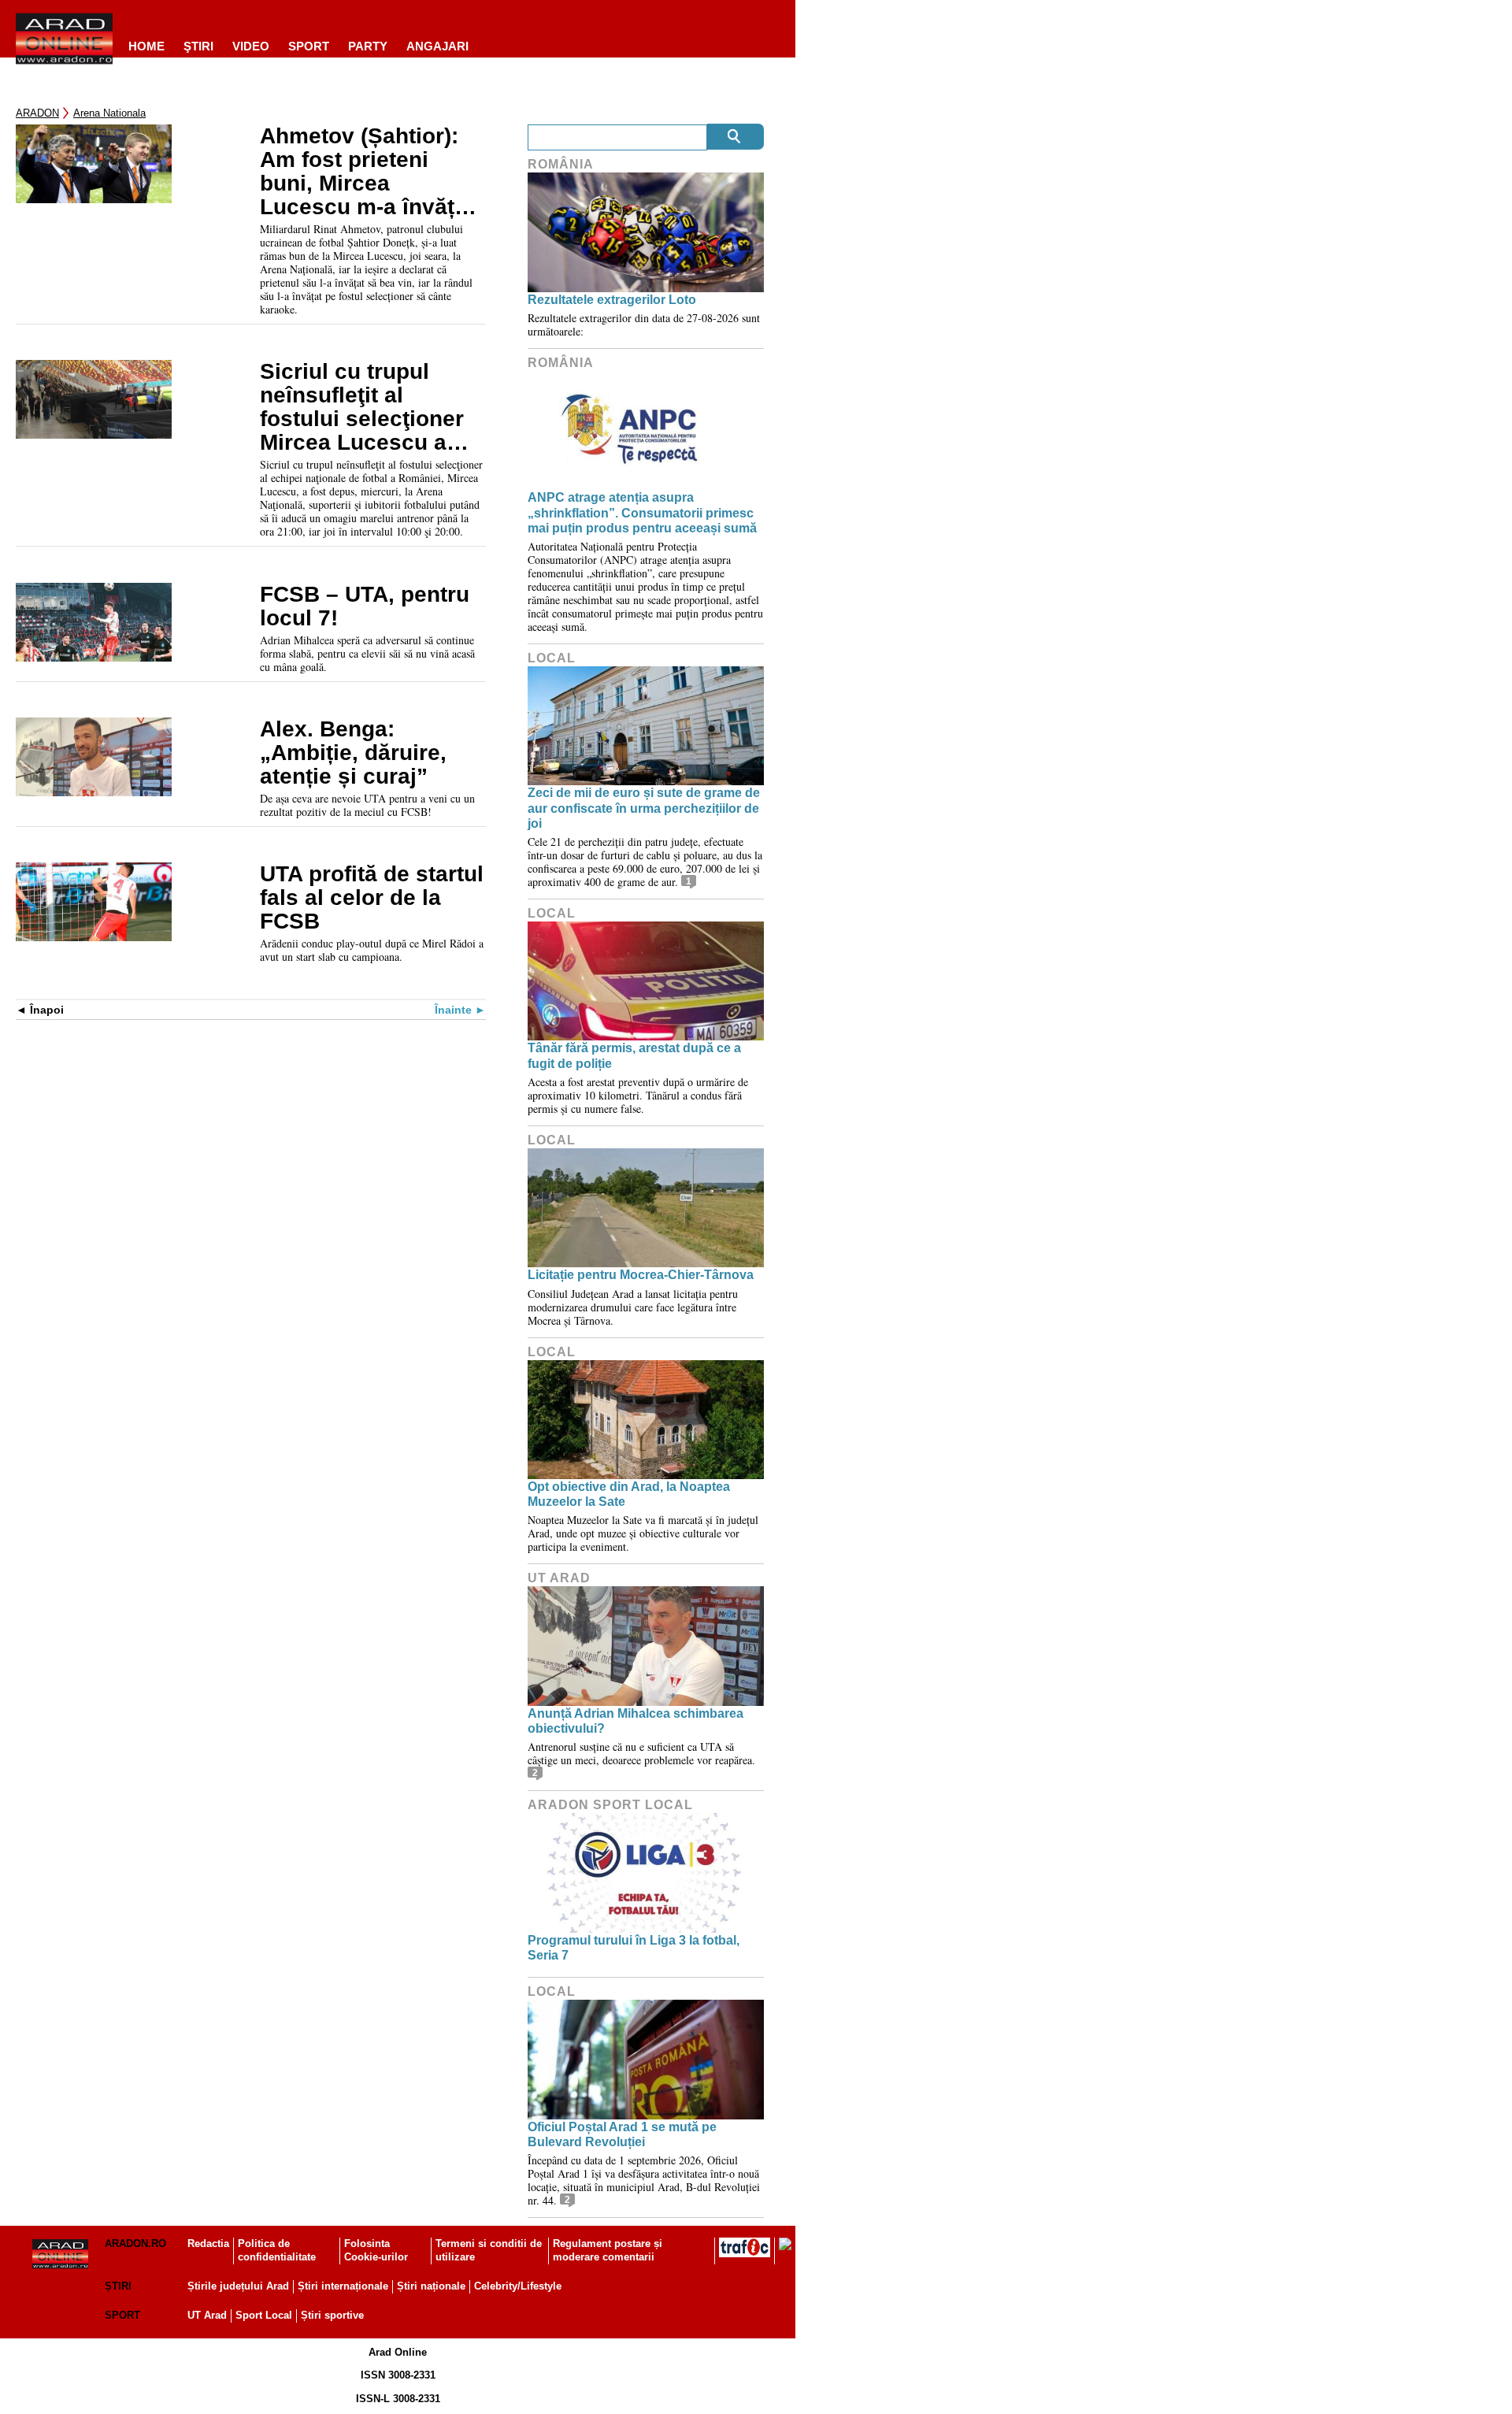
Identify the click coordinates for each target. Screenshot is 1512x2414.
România (561, 164)
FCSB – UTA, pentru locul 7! (365, 606)
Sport (309, 46)
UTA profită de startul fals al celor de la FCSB (372, 898)
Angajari (437, 46)
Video (251, 46)
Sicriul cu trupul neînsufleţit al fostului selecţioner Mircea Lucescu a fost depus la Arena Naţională (363, 407)
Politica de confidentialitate (277, 2250)
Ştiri (198, 46)
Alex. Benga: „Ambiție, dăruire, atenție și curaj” (353, 753)
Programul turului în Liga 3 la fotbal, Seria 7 (634, 1948)
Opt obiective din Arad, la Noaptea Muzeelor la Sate (629, 1494)
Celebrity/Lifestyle (518, 2286)
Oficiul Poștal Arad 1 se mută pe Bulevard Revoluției (622, 2134)
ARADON (37, 113)
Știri (118, 2286)
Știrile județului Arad (238, 2286)
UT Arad (559, 1578)
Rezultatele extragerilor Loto (612, 300)
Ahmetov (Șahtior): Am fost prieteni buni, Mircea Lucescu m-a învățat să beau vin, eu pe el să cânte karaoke (369, 172)
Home (146, 46)
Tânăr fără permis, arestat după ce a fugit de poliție (634, 1055)
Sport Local (264, 2315)
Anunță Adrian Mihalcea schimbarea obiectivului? (636, 1721)
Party (368, 46)
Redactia (208, 2243)
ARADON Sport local (610, 1805)
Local (552, 658)
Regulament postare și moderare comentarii (608, 2250)
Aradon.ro (135, 2243)
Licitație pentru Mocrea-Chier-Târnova (641, 1275)
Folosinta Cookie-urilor (376, 2250)
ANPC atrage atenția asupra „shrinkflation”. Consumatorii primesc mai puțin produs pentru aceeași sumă (642, 512)
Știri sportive (332, 2315)
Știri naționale (431, 2286)
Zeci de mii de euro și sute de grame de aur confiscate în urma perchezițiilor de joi (644, 808)
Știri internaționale (343, 2286)
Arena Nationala (109, 113)
